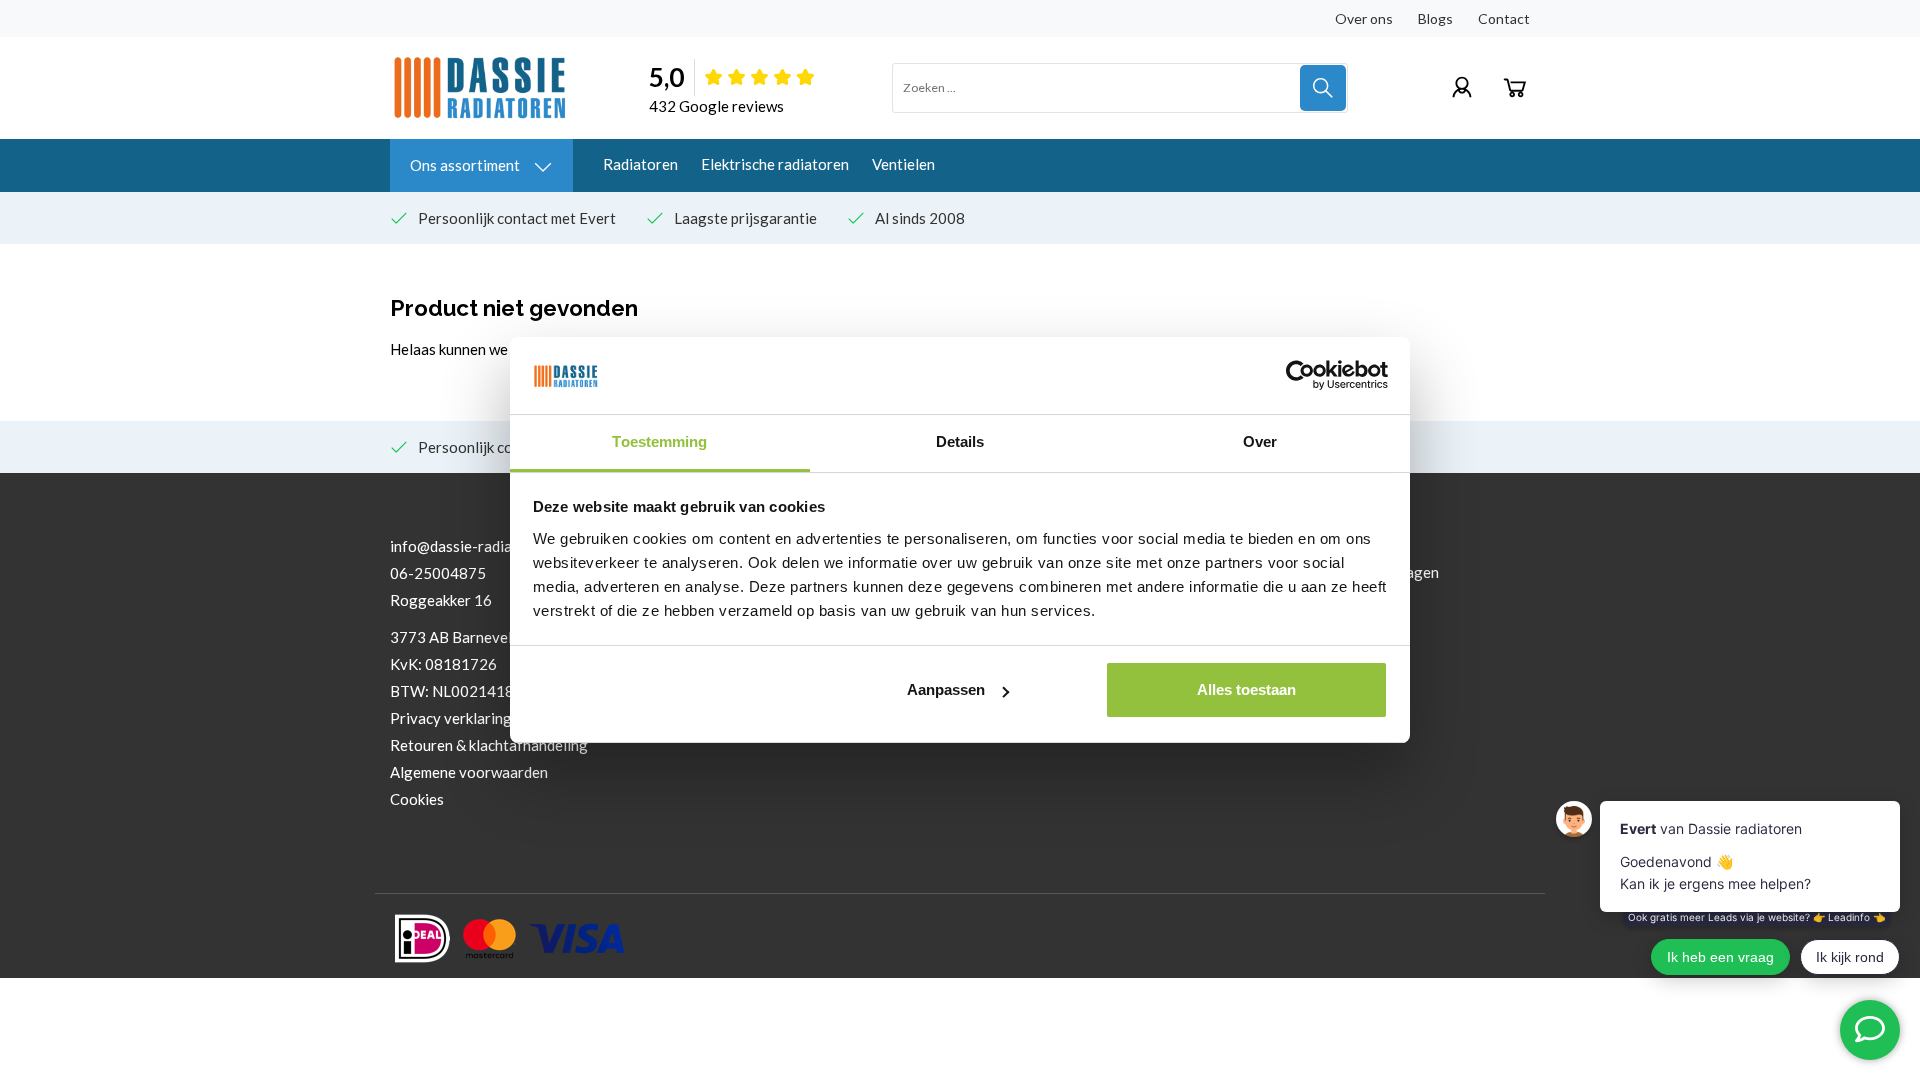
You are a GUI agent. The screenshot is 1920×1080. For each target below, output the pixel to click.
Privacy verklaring (451, 718)
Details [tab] (960, 441)
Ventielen (903, 164)
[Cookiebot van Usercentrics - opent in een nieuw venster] (1300, 375)
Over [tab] (1260, 441)
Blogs (1435, 18)
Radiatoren (640, 164)
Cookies (417, 799)
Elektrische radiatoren (775, 164)
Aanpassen (946, 689)
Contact (1504, 18)
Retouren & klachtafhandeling (489, 745)
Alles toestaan (1246, 689)
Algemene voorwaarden (469, 772)
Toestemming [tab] (659, 441)
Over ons (1364, 18)
